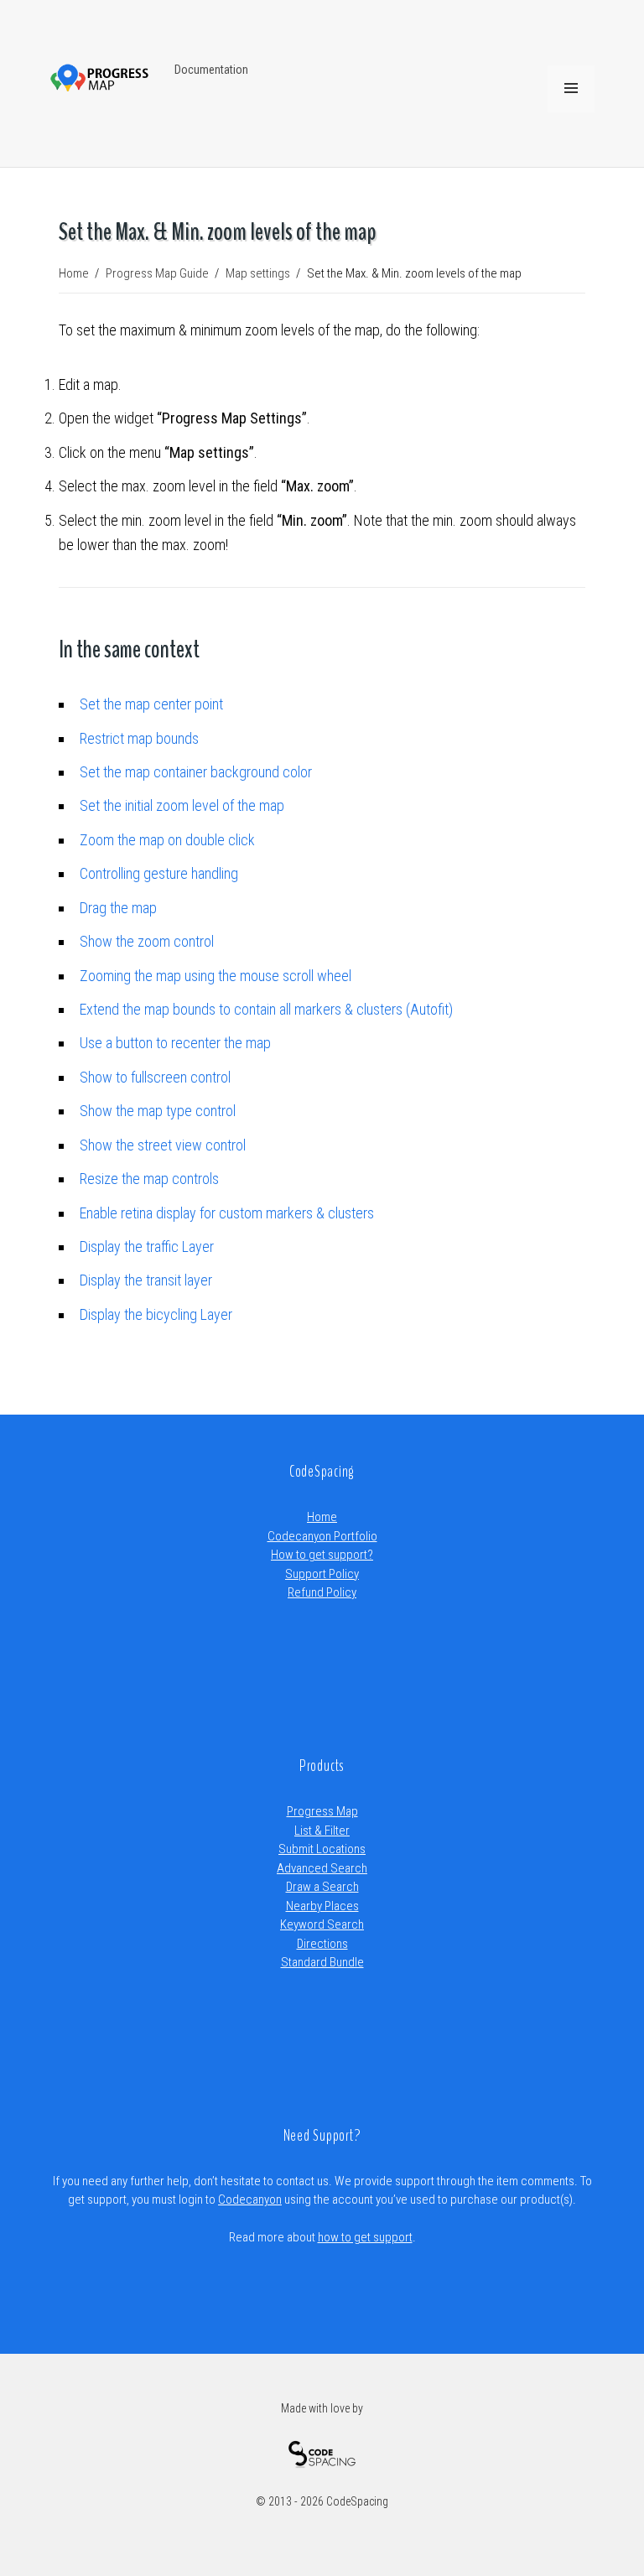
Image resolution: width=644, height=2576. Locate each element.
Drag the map (118, 908)
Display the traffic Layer (147, 1246)
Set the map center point (151, 704)
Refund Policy (322, 1592)
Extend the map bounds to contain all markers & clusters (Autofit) (266, 1009)
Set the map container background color (196, 772)
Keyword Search (322, 1924)
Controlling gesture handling (159, 873)
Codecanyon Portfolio (322, 1536)
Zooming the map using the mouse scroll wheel (216, 976)
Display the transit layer (146, 1280)
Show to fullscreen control (155, 1077)
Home (322, 1517)
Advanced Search (322, 1868)
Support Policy (322, 1574)
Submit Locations (322, 1849)
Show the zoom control (147, 941)
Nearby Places (322, 1906)
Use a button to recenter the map (175, 1043)
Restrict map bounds (139, 738)
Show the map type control (158, 1111)
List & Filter (322, 1831)
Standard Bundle (322, 1962)
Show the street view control (163, 1145)
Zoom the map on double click (167, 840)
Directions (322, 1944)
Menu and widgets (571, 112)
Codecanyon (250, 2199)
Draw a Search (322, 1887)
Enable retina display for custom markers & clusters (227, 1213)
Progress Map (322, 1811)
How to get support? (322, 1555)
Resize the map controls (149, 1179)
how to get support (365, 2237)
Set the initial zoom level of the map (182, 805)
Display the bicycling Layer (156, 1314)
